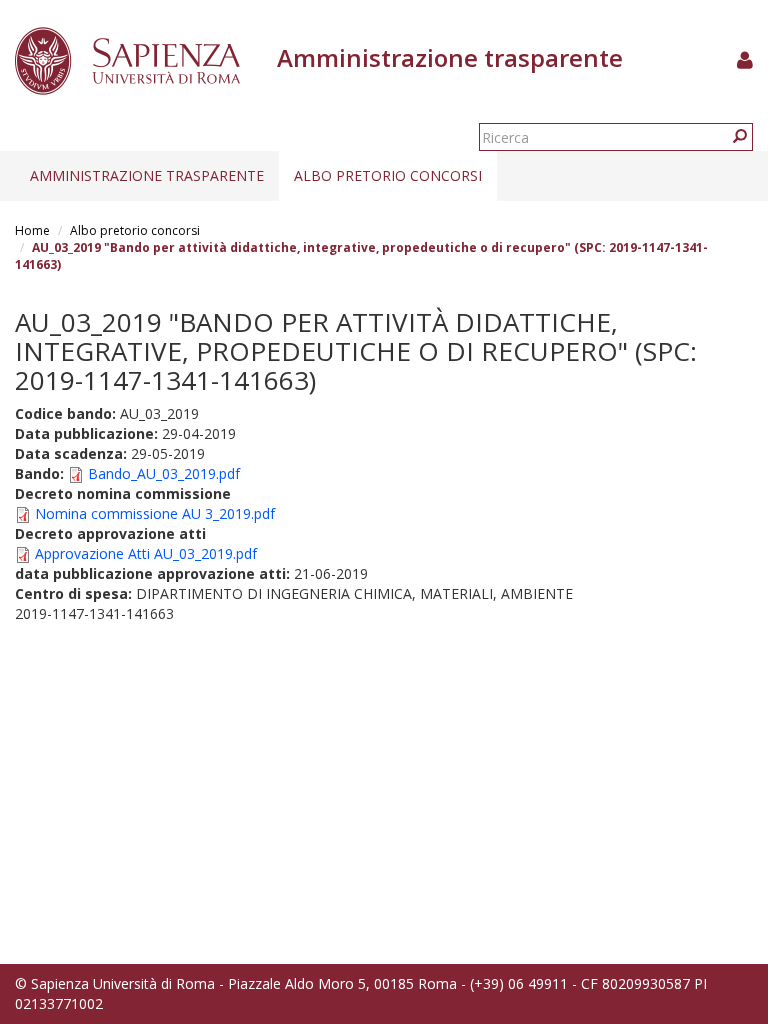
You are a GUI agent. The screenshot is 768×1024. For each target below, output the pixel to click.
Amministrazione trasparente (147, 175)
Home (32, 230)
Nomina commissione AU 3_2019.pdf (155, 513)
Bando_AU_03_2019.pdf (164, 473)
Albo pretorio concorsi (388, 175)
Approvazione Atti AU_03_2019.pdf (146, 553)
